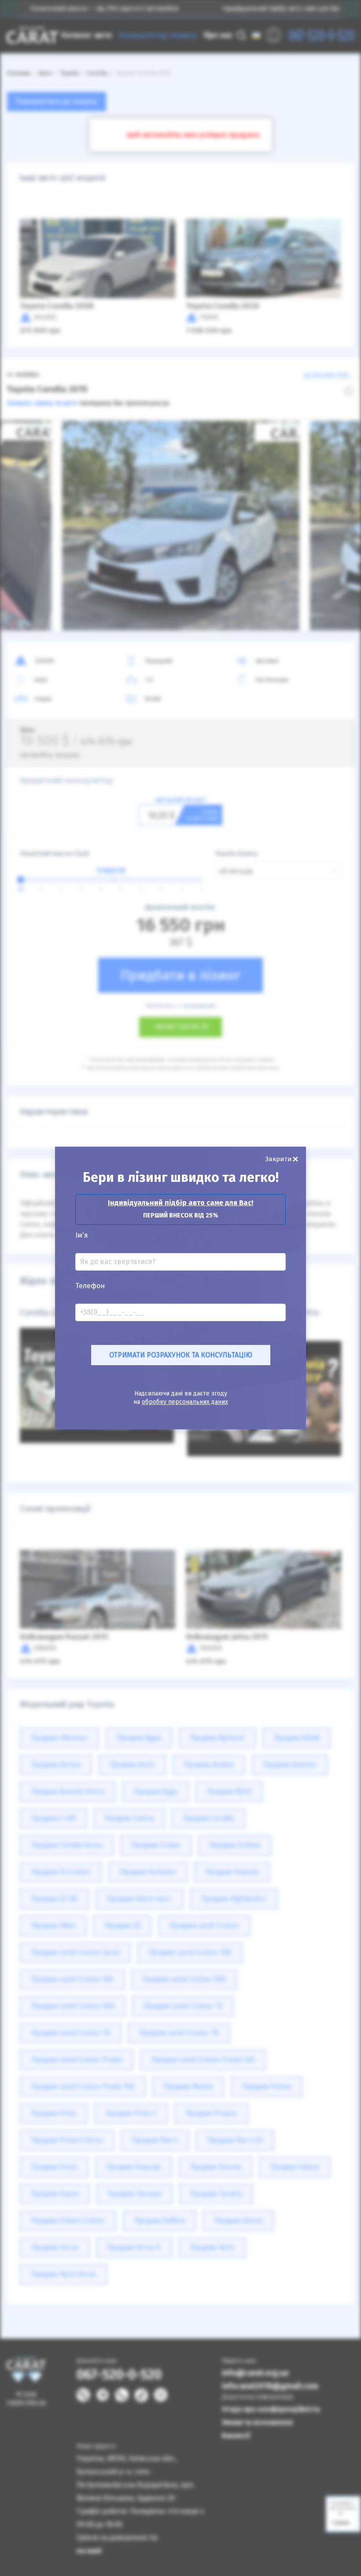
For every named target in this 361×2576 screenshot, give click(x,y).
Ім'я (82, 1235)
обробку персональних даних (185, 1402)
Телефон (90, 1286)
